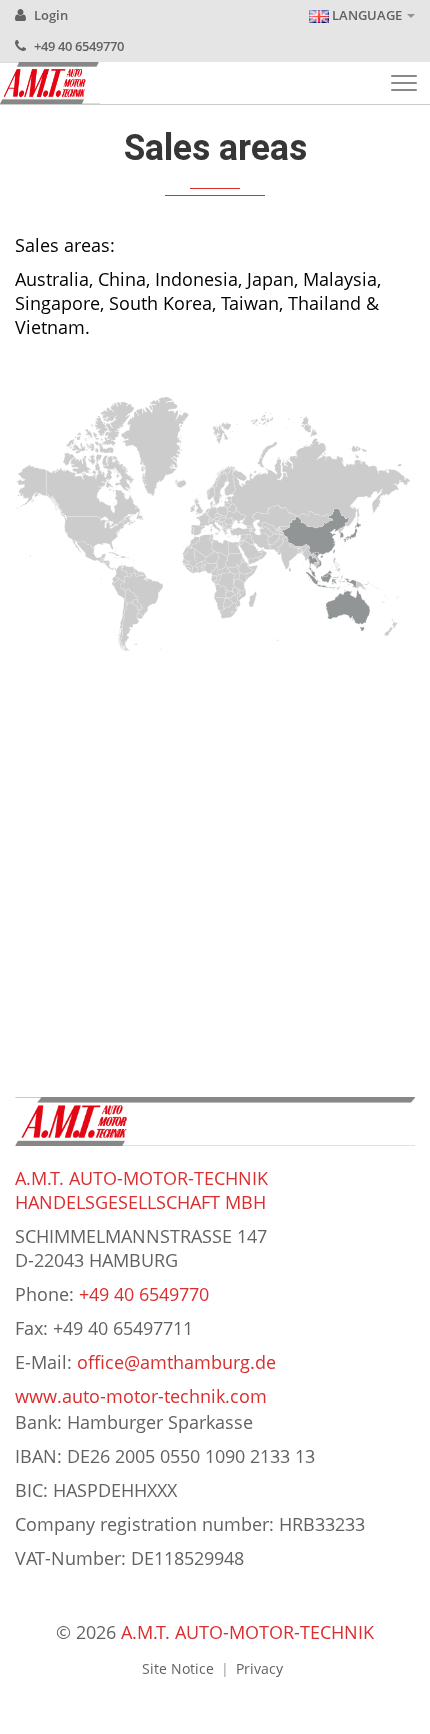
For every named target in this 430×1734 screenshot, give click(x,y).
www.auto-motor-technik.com (141, 1396)
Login (49, 15)
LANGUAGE (367, 15)
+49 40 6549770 (77, 46)
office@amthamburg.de (176, 1362)
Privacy (259, 1668)
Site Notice (178, 1668)
